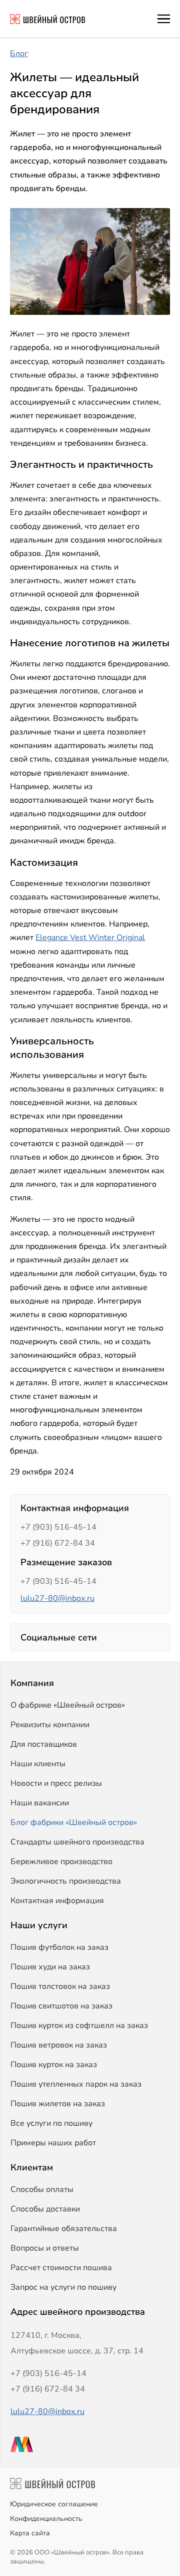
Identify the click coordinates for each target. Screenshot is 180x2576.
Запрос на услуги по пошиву (63, 2287)
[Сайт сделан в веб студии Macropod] (90, 2444)
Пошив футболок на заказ (59, 1947)
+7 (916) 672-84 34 (58, 1543)
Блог (19, 54)
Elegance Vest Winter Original (90, 938)
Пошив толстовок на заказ (60, 1986)
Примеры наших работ (53, 2143)
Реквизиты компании (50, 1725)
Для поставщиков (44, 1744)
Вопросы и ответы (45, 2248)
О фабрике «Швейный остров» (68, 1705)
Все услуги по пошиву (51, 2123)
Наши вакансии (40, 1803)
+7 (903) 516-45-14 (58, 1527)
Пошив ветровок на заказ (59, 2045)
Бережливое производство (61, 1862)
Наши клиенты (38, 1764)
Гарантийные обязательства (64, 2229)
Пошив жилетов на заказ (58, 2104)
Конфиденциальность (46, 2519)
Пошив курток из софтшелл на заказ (79, 2026)
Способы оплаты (42, 2189)
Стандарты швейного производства (77, 1842)
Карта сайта (30, 2533)
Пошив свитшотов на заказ (61, 2006)
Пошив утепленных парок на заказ (76, 2084)
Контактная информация (57, 1901)
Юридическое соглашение (54, 2504)
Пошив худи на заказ (50, 1967)
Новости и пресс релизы (56, 1783)
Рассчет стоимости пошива (61, 2268)
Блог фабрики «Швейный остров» (74, 1822)
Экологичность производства (66, 1881)
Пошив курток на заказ (54, 2065)
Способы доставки (45, 2209)
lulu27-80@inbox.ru (57, 1598)
